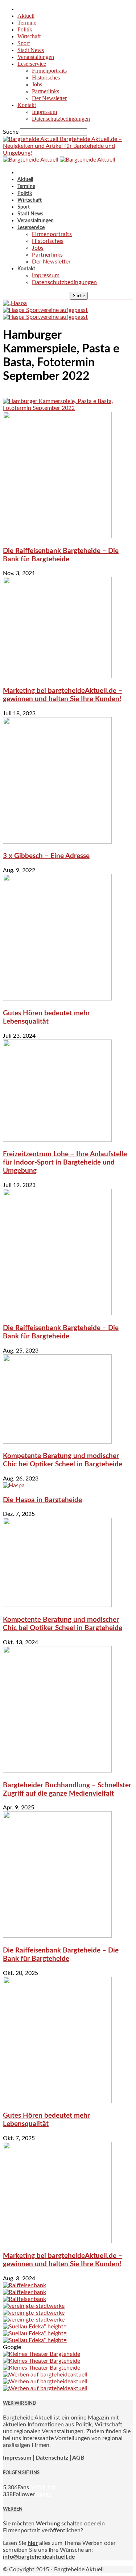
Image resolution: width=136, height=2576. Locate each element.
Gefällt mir (43, 2487)
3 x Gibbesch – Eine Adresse (46, 856)
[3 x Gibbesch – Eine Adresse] (57, 842)
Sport (24, 43)
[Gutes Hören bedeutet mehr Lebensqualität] (57, 999)
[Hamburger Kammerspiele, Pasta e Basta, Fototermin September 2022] (68, 408)
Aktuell (26, 16)
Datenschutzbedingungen (61, 119)
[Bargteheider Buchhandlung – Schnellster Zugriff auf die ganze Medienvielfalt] (57, 1771)
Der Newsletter (49, 98)
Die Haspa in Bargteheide (42, 1500)
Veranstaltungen (36, 57)
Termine (27, 23)
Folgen (43, 2494)
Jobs (37, 84)
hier (33, 2543)
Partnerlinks (46, 91)
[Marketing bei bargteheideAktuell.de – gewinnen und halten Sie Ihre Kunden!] (57, 676)
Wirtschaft (29, 36)
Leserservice (32, 64)
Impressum (44, 112)
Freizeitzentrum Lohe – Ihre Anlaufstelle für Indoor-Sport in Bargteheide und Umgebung (65, 1163)
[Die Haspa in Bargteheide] (14, 1486)
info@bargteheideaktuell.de (39, 2557)
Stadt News (31, 50)
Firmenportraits (49, 71)
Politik (25, 29)
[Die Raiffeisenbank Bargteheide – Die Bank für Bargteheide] (57, 536)
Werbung (48, 2524)
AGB (78, 2458)
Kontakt (27, 105)
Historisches (46, 78)
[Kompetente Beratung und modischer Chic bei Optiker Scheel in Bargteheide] (57, 1442)
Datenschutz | (53, 2458)
